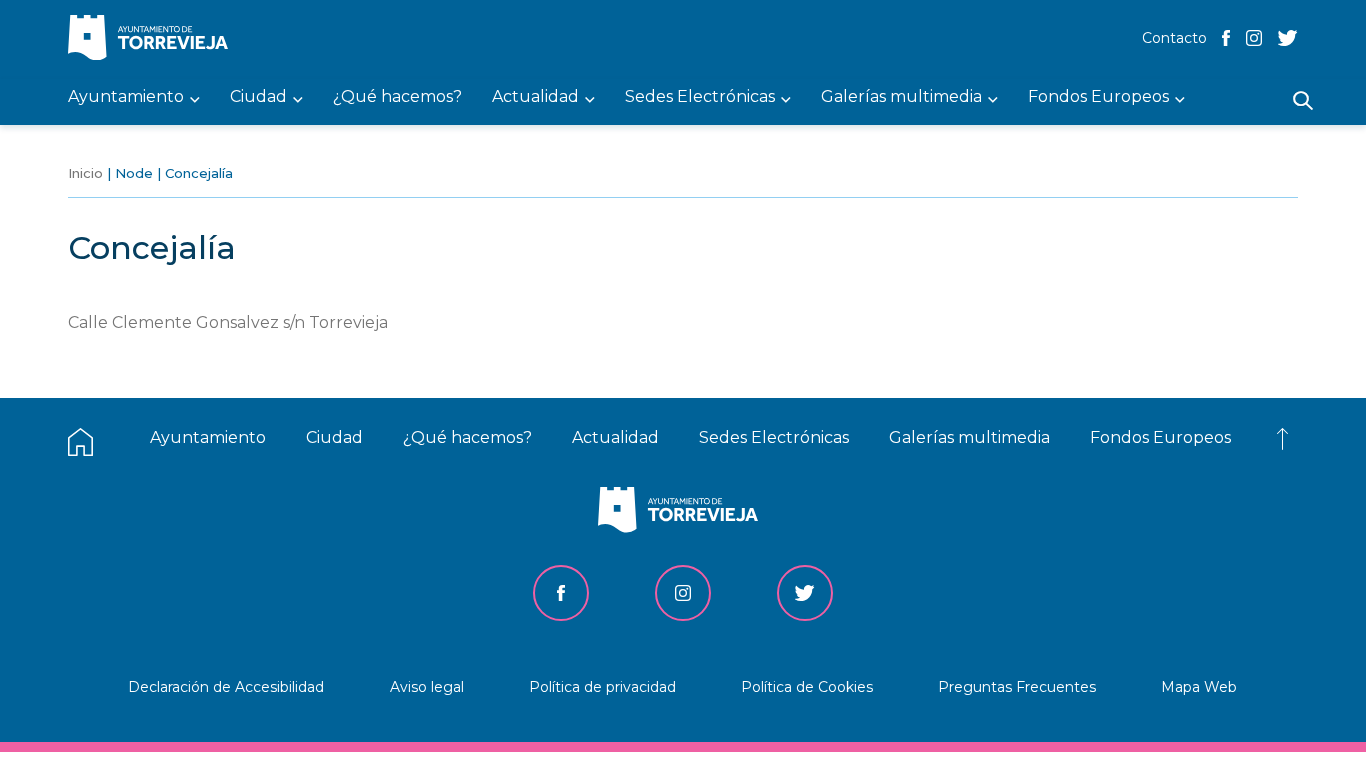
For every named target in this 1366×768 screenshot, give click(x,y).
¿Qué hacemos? (467, 437)
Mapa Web (1199, 687)
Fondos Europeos (1160, 437)
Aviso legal (427, 687)
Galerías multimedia (969, 437)
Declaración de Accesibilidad (226, 687)
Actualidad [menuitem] (535, 97)
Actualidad (615, 437)
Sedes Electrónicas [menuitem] (700, 97)
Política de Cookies (807, 687)
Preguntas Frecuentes (1017, 687)
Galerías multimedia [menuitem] (901, 97)
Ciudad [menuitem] (258, 97)
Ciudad (334, 437)
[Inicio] (153, 39)
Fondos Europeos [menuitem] (1098, 97)
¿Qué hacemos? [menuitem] (397, 97)
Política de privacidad (602, 687)
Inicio (85, 173)
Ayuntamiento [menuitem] (126, 97)
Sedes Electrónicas (774, 437)
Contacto (1174, 38)
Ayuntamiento (208, 437)
